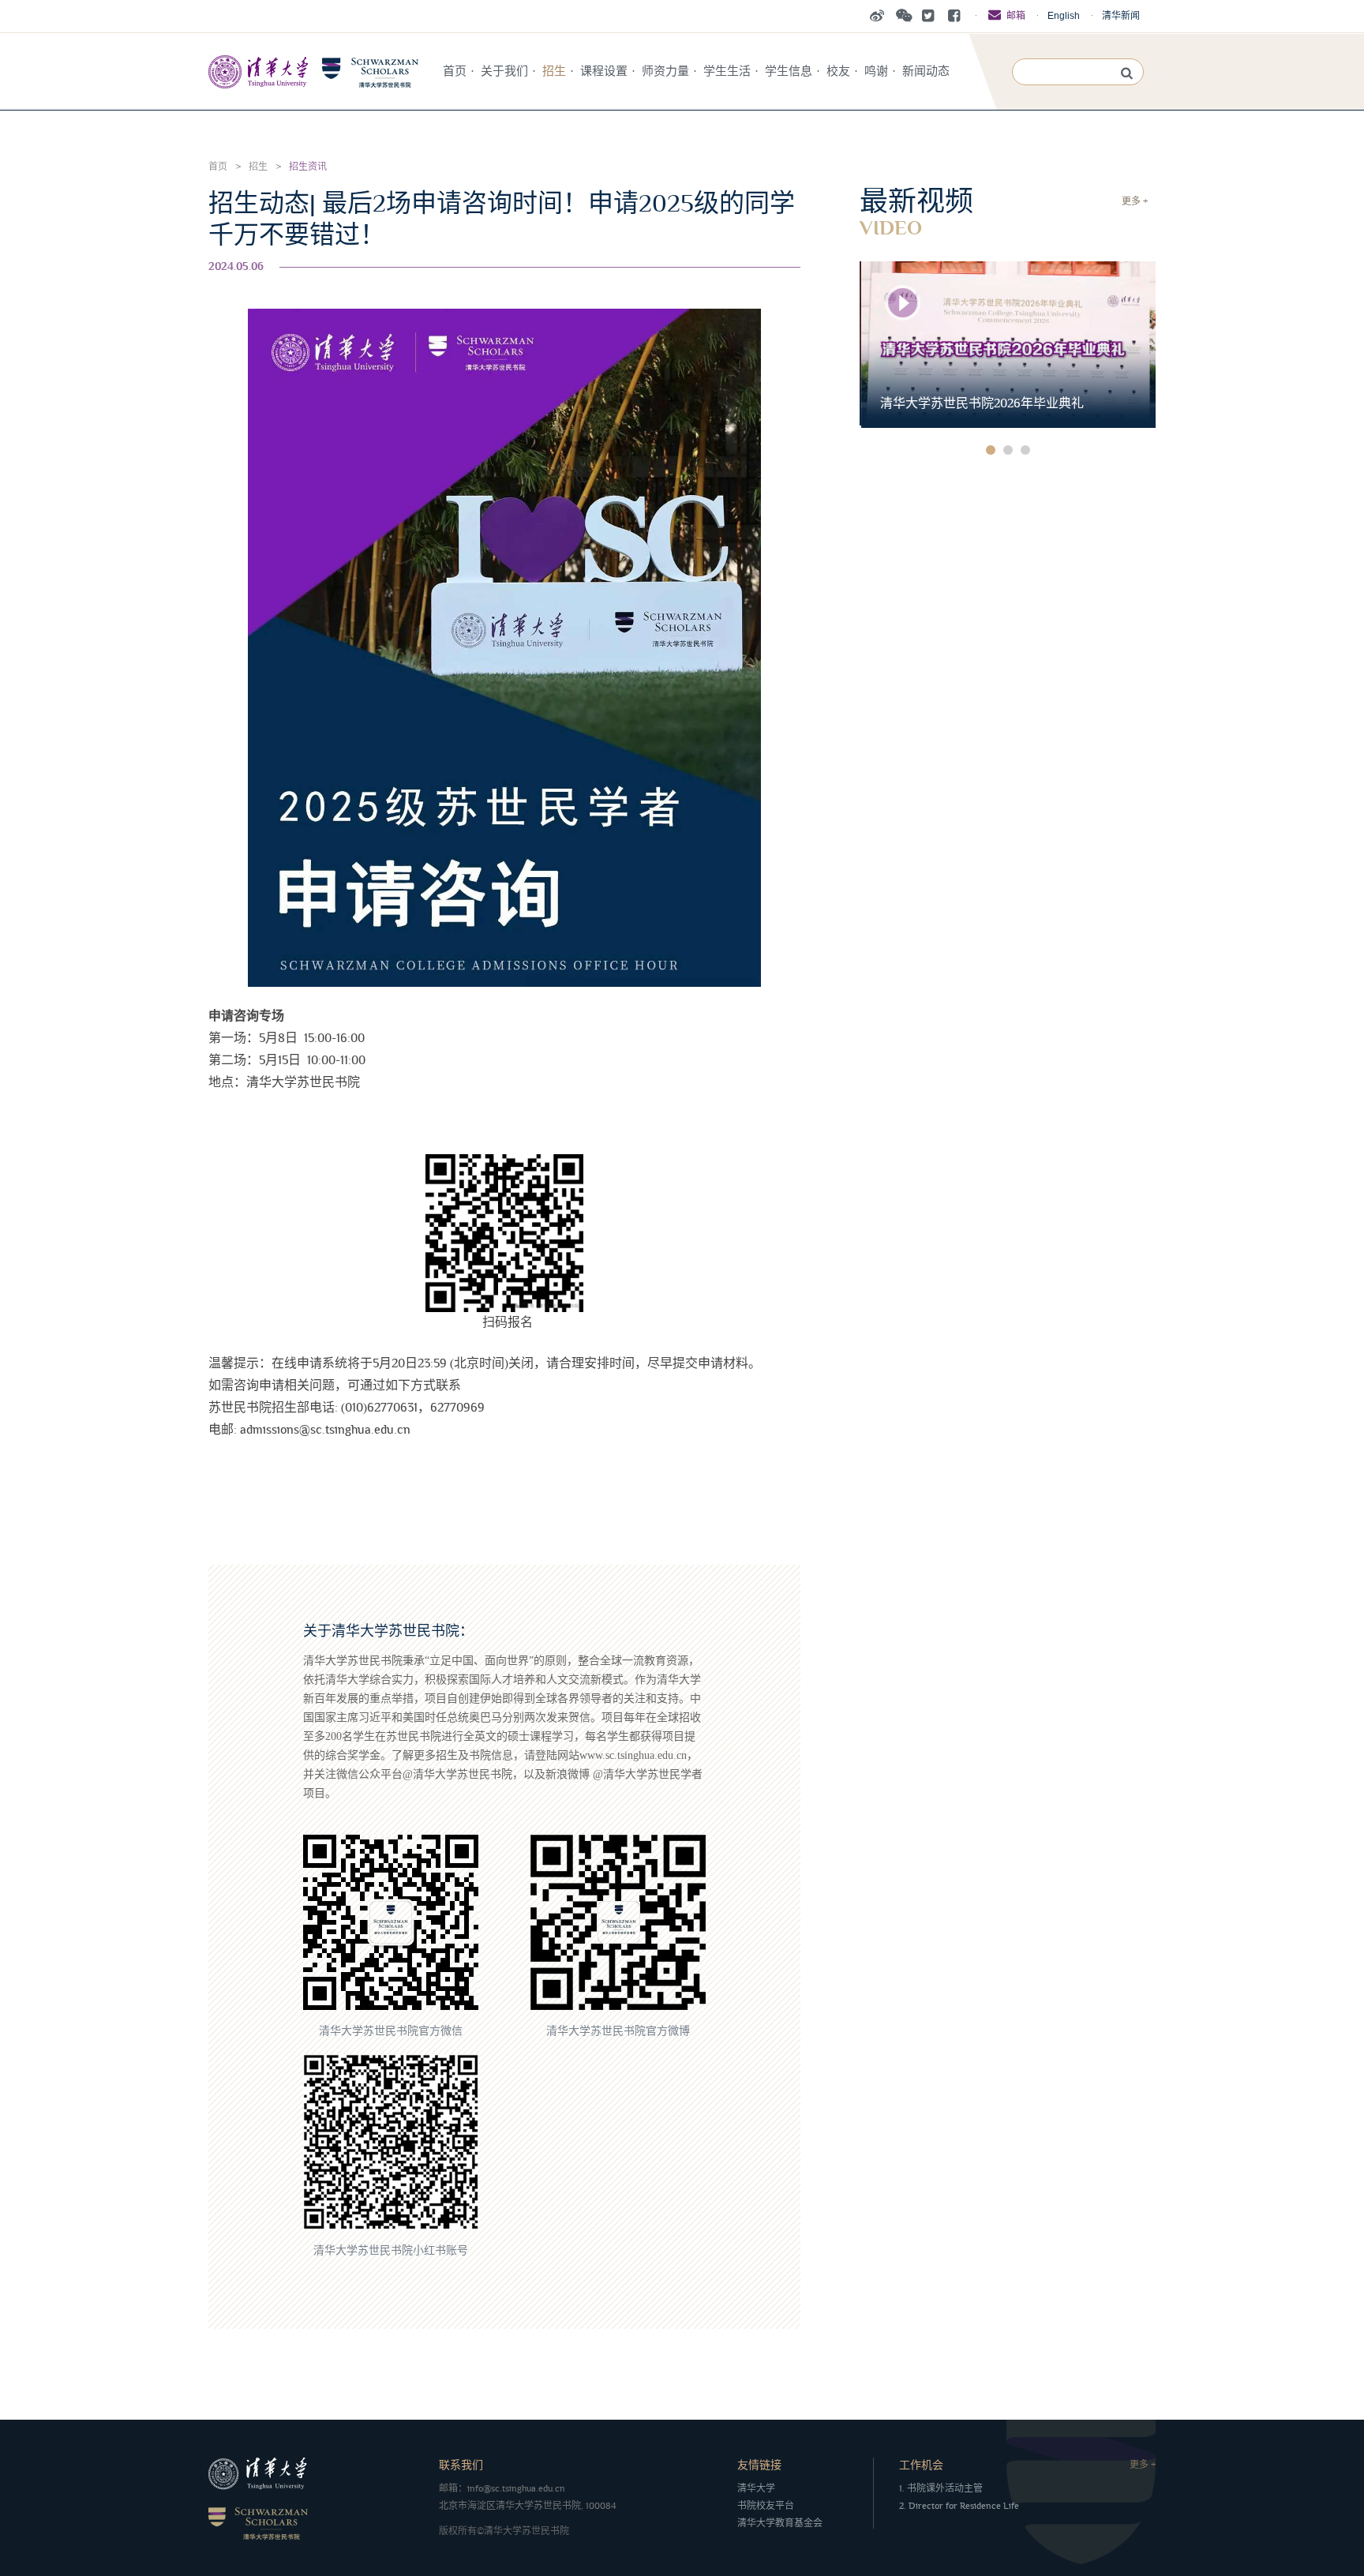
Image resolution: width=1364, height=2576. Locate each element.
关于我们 (504, 71)
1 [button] (991, 450)
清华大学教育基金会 (780, 2524)
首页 (455, 71)
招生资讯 (308, 167)
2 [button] (1008, 450)
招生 (554, 71)
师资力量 (665, 71)
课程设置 (604, 71)
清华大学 (756, 2489)
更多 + (1135, 202)
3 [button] (1025, 450)
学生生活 (727, 71)
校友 (838, 71)
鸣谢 (876, 71)
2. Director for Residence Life (959, 2506)
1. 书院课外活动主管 (941, 2489)
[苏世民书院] (313, 71)
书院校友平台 (766, 2506)
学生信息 (789, 71)
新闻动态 (926, 71)
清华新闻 (1121, 16)
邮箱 (1016, 16)
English (1064, 16)
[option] (1008, 345)
